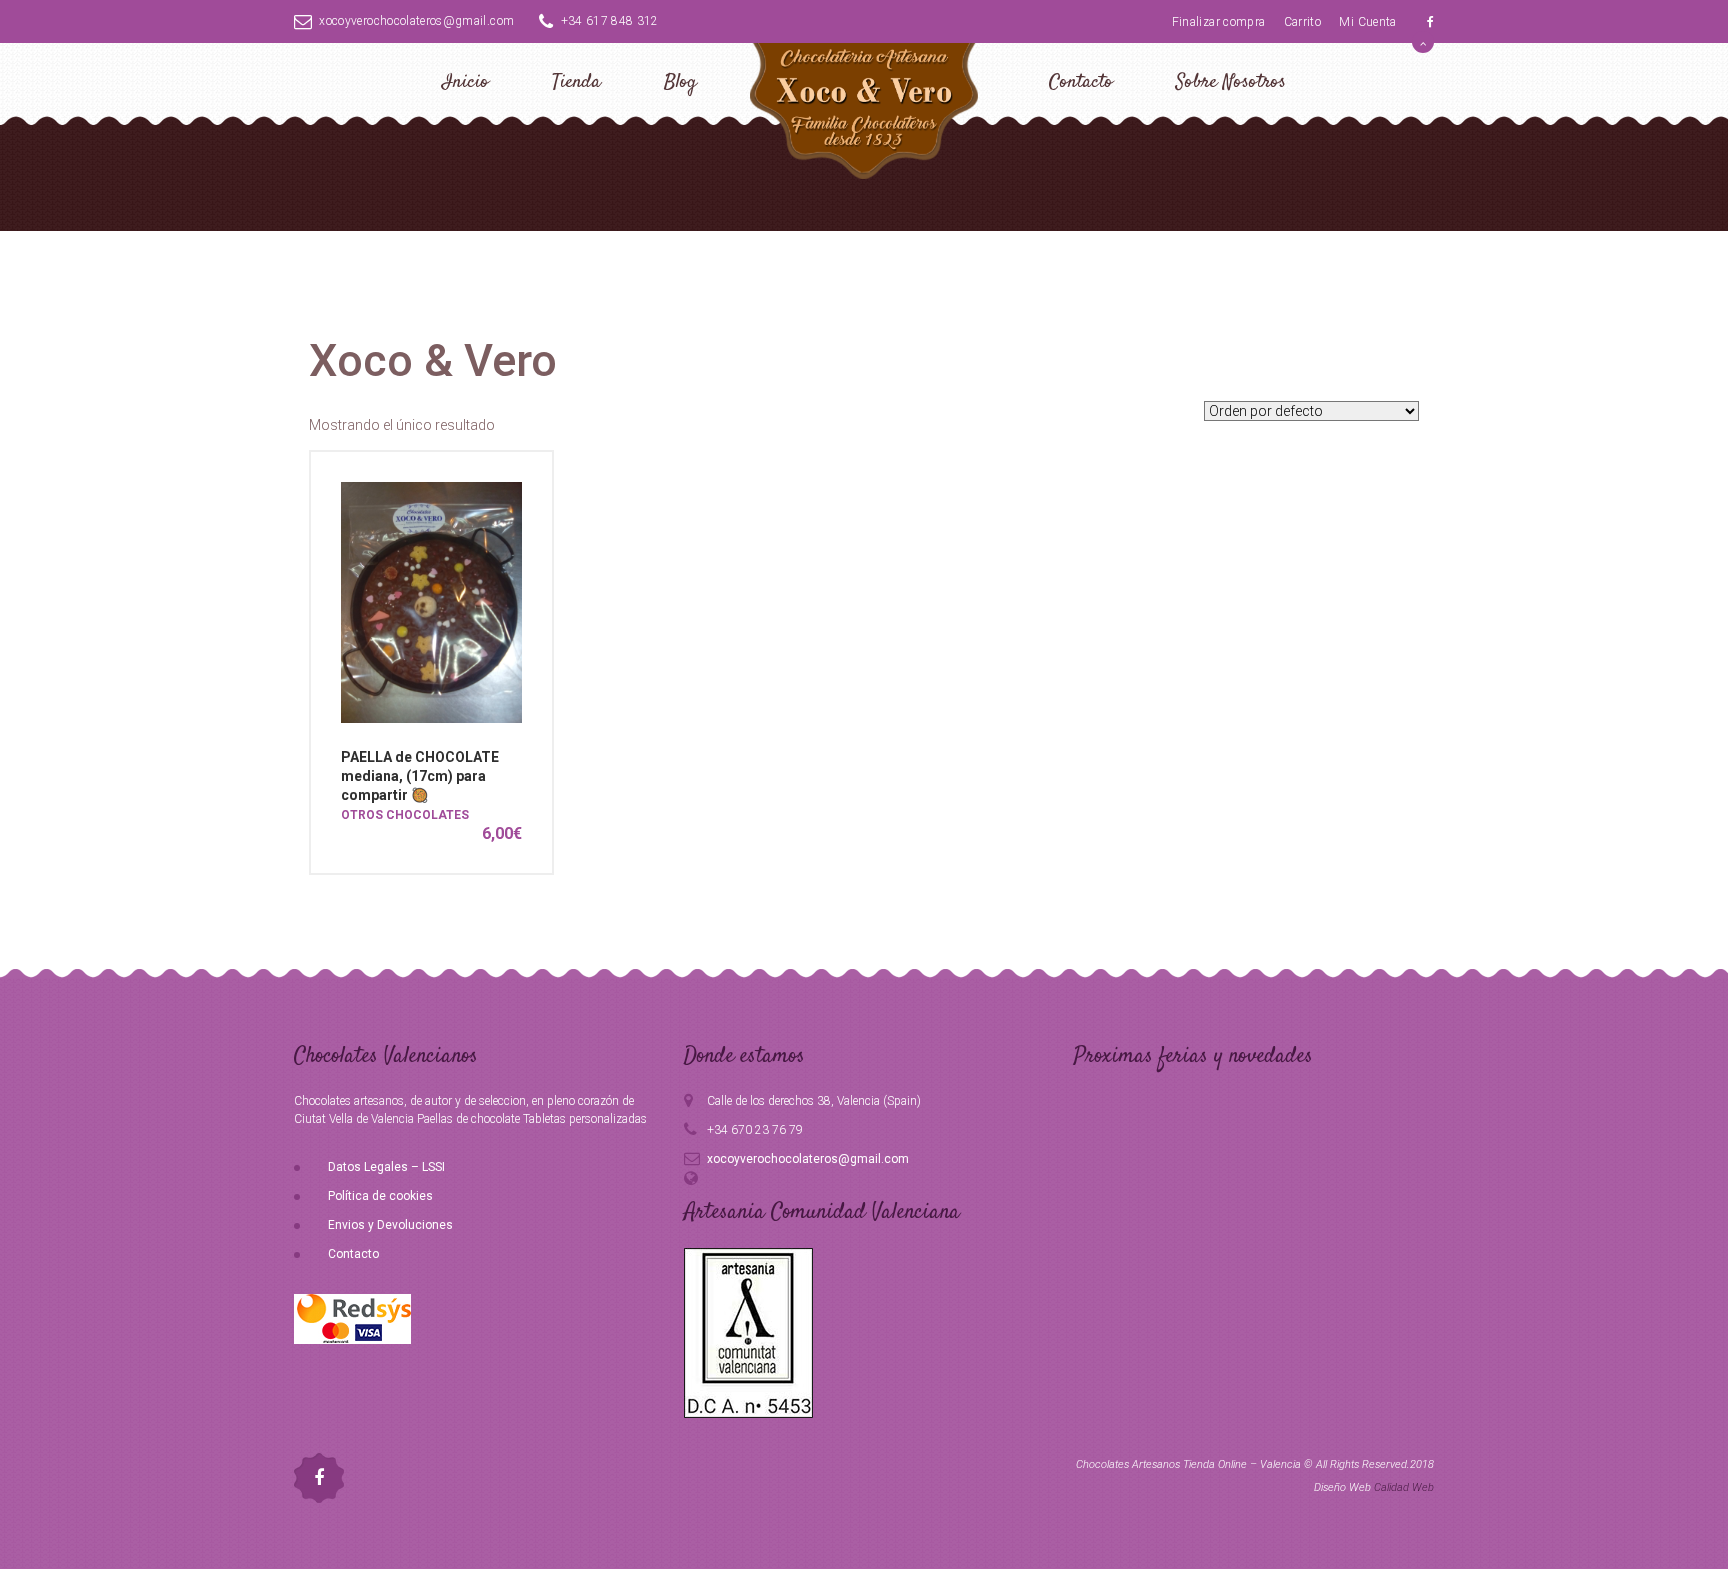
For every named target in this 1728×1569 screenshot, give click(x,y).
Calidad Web (1404, 1487)
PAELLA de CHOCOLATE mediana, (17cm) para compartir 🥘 (420, 776)
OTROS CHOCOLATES (405, 815)
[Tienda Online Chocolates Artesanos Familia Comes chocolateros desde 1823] (864, 107)
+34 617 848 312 (610, 21)
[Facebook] (1430, 22)
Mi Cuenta (1367, 22)
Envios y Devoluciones (390, 1225)
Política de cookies (380, 1196)
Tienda (576, 82)
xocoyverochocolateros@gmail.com (416, 21)
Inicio (465, 82)
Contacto (1081, 82)
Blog (680, 82)
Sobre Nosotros (1231, 82)
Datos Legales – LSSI (386, 1167)
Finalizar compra (1219, 22)
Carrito (1302, 22)
